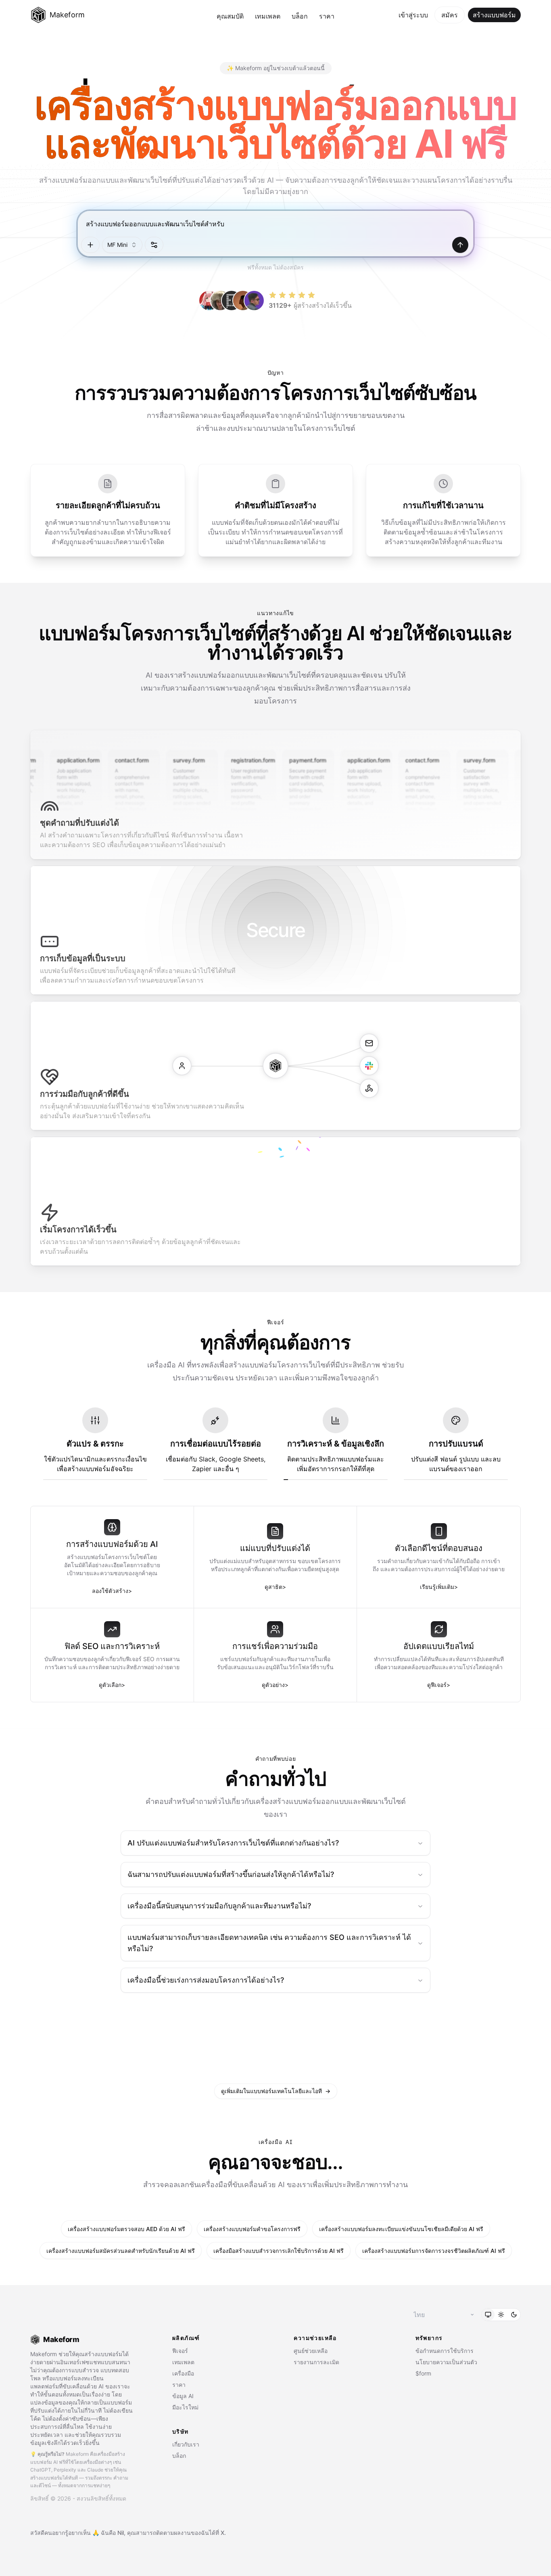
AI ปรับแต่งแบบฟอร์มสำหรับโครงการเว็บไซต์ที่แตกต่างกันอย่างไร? (233, 1843)
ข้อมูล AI (183, 2396)
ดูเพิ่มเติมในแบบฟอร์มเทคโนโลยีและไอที (276, 2091)
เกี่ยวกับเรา (186, 2444)
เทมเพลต (268, 16)
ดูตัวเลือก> (112, 1685)
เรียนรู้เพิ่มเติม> (439, 1587)
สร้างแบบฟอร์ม (494, 15)
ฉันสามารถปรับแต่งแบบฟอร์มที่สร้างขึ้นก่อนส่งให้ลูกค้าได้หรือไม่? (231, 1874)
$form (423, 2373)
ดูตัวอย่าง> (275, 1685)
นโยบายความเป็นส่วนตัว (446, 2362)
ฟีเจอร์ (180, 2351)
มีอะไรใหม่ (185, 2407)
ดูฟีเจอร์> (439, 1685)
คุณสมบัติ (230, 16)
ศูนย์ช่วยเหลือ (311, 2351)
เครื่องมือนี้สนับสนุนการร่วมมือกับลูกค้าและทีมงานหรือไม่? (219, 1906)
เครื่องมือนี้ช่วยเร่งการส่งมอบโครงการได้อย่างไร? (206, 1980)
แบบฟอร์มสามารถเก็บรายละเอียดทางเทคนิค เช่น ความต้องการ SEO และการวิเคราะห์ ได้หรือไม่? (269, 1943)
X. (223, 2533)
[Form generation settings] (154, 245)
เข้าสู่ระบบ (413, 15)
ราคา (327, 16)
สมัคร (450, 15)
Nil (121, 2533)
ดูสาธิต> (275, 1587)
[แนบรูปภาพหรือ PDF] (90, 245)
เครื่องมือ (183, 2373)
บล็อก (300, 16)
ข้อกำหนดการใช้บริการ (445, 2351)
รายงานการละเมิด (316, 2362)
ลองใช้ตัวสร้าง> (112, 1591)
